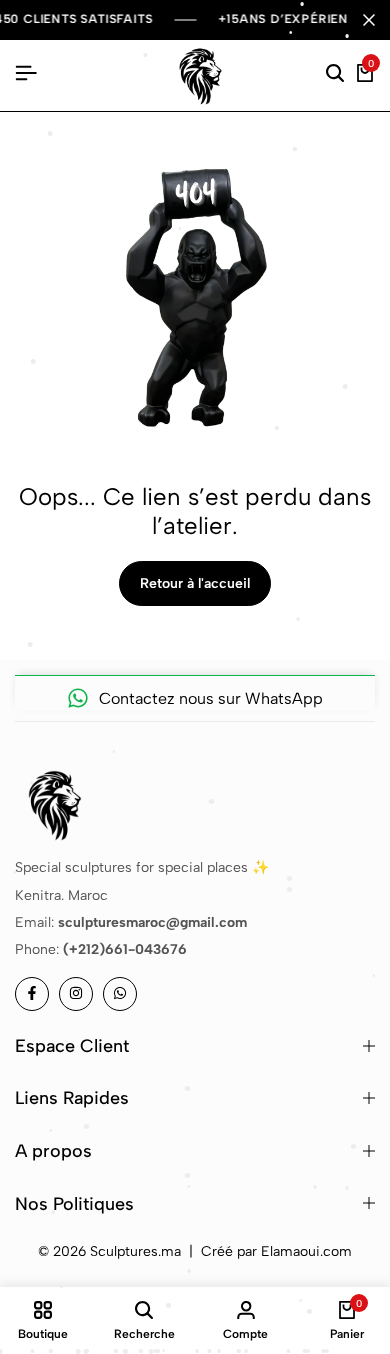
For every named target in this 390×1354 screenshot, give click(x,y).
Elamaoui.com (306, 1251)
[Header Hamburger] (26, 73)
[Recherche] (335, 74)
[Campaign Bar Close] (369, 20)
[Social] (32, 994)
